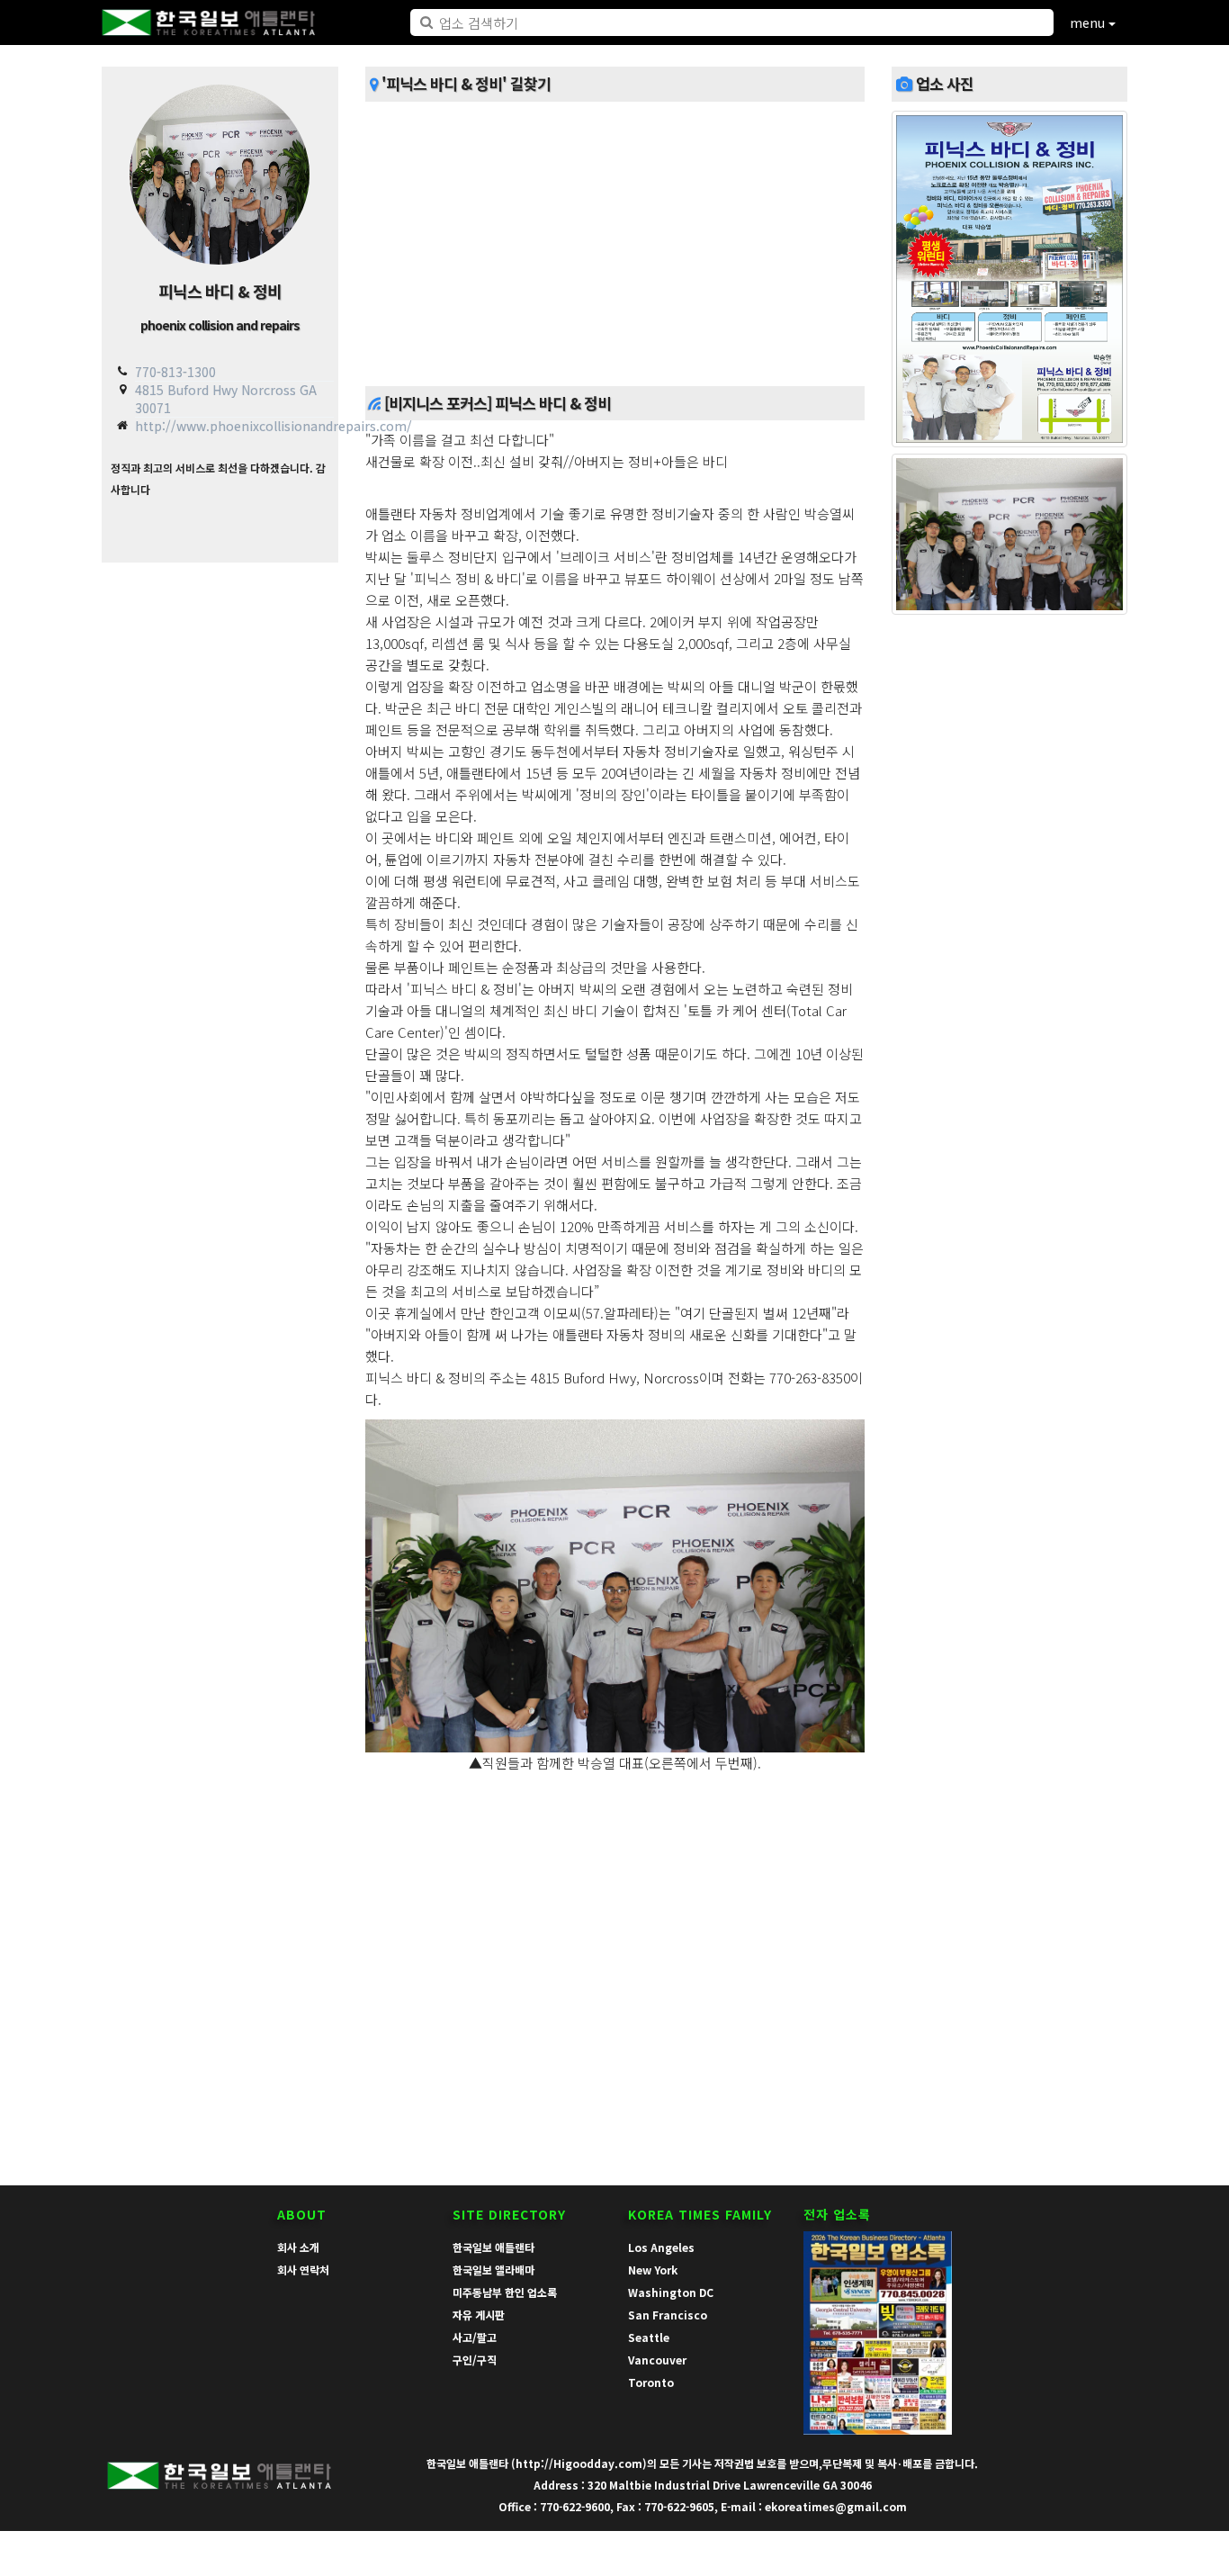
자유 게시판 (479, 2315)
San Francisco (668, 2315)
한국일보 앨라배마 (493, 2270)
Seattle (649, 2337)
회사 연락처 (303, 2270)
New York (653, 2270)
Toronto (651, 2382)
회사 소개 (298, 2247)
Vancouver (657, 2360)
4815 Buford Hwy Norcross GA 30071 (226, 398)
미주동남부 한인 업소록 (505, 2292)
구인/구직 (475, 2360)
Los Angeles (661, 2247)
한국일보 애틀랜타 (493, 2247)
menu (1089, 23)
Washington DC (671, 2292)
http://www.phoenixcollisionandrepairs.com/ (274, 426)
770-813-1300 (175, 372)
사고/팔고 (475, 2337)
